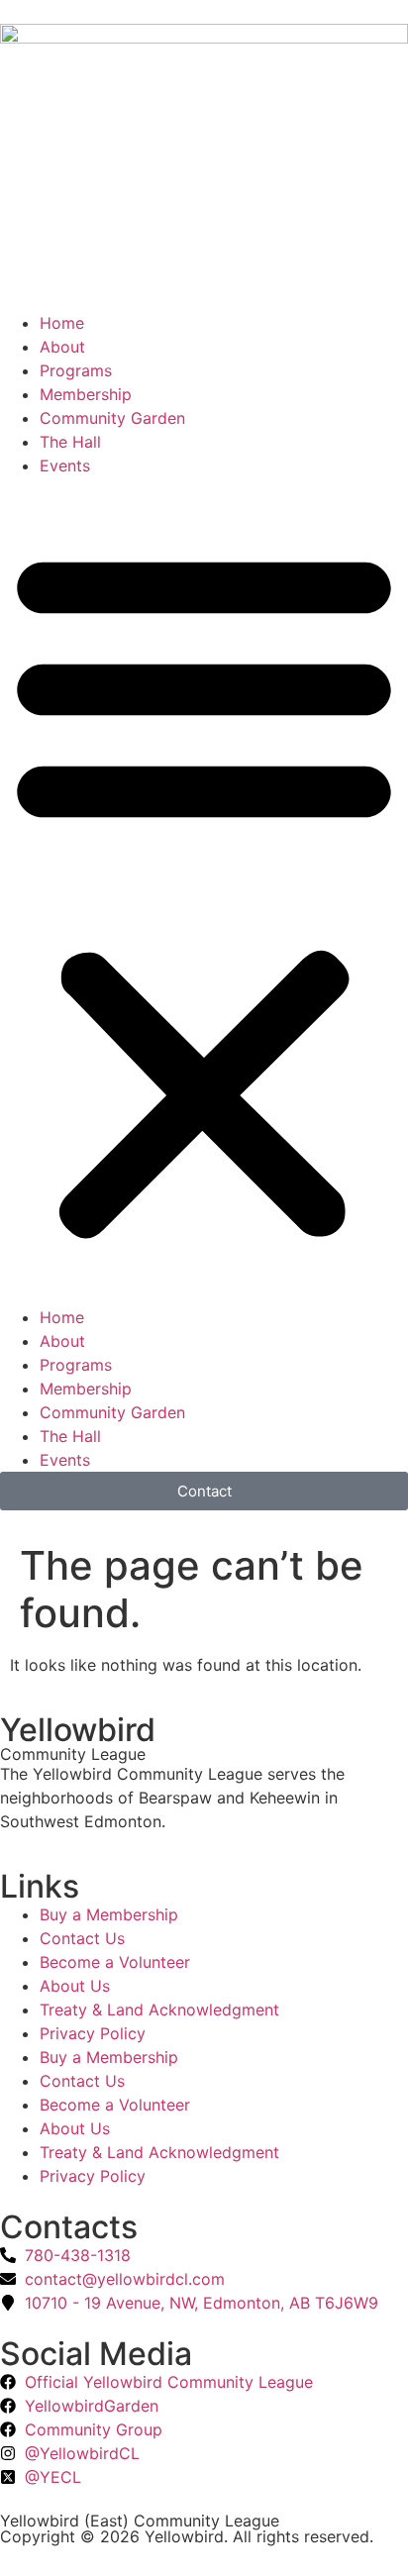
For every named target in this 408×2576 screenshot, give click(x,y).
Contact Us (82, 1938)
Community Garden (112, 418)
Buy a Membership (109, 1914)
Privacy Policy (93, 2033)
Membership (86, 394)
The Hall (70, 442)
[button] (204, 891)
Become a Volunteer (115, 1962)
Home (62, 323)
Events (65, 465)
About (62, 347)
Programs (76, 370)
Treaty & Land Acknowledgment (159, 2009)
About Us (75, 1986)
